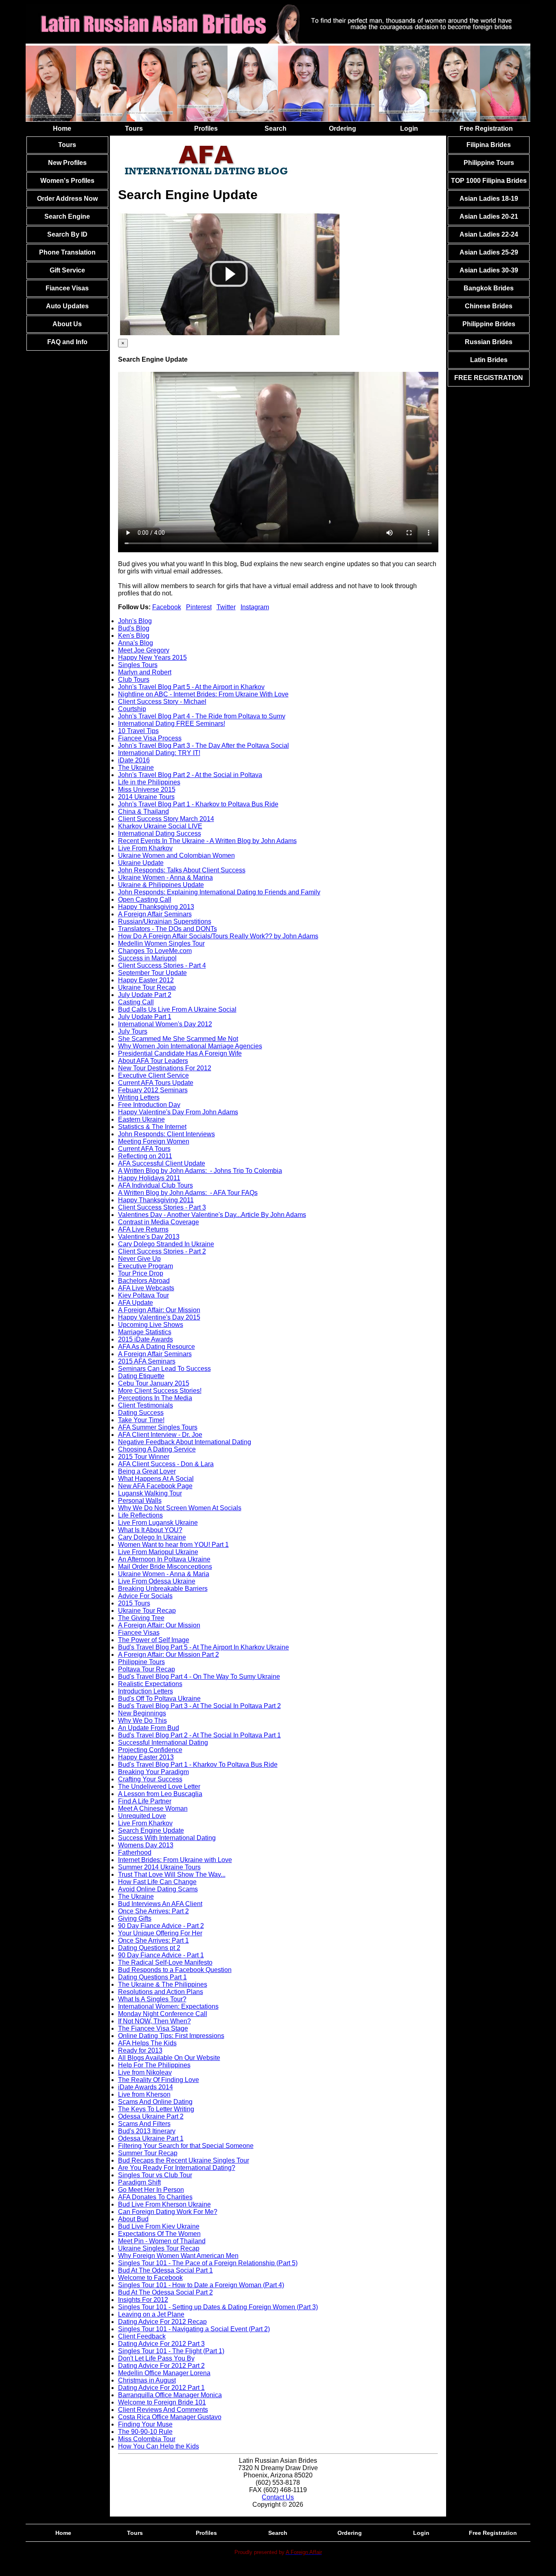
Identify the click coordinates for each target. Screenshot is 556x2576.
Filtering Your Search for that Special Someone (186, 2146)
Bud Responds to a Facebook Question (175, 1970)
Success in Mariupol (147, 958)
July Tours (133, 1031)
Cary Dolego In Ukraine (152, 1537)
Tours (134, 128)
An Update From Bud (149, 1728)
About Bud (133, 2219)
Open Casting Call (145, 899)
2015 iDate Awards (146, 1339)
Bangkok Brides (489, 288)
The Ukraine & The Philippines (163, 1984)
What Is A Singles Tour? (152, 1999)
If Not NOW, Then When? (154, 2021)
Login (409, 128)
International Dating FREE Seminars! (172, 724)
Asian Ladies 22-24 (489, 234)
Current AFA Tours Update (156, 1083)
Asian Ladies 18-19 (489, 199)
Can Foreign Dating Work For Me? (168, 2212)
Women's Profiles (67, 181)
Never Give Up (139, 1259)
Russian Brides (489, 342)
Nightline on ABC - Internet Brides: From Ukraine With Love (203, 694)
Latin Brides (489, 360)
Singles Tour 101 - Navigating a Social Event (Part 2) (194, 2329)
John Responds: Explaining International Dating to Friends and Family (219, 892)
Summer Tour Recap (148, 2153)
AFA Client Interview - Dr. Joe (160, 1435)
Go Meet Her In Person (151, 2190)
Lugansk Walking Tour (150, 1493)
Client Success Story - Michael (162, 702)
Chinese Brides (489, 306)
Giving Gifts (135, 1918)
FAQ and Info (67, 342)
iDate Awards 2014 (146, 2087)
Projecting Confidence (150, 1750)
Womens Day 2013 (146, 1845)
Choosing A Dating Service (157, 1449)
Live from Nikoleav (145, 2072)
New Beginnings (142, 1713)
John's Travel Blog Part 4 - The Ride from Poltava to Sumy (202, 716)
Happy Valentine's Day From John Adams (178, 1112)
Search (276, 128)
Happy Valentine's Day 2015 (159, 1317)
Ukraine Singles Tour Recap (159, 2248)
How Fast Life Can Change (157, 1882)
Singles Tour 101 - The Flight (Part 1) (171, 2351)
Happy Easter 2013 (146, 1757)
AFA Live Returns (143, 1229)
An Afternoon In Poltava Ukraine (164, 1559)
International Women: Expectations (168, 2006)
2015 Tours (134, 1603)
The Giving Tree (141, 1618)
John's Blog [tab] (135, 621)
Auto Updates (67, 306)
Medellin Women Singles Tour (161, 943)
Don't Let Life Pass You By (156, 2358)
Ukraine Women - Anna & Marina (165, 877)
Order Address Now (67, 199)
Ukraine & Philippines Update (161, 885)
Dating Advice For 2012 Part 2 (161, 2366)
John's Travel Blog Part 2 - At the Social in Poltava (190, 775)
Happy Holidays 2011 (149, 1178)
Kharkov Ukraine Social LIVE (160, 826)
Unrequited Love (142, 1816)
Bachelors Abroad (144, 1281)
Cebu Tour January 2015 (154, 1383)
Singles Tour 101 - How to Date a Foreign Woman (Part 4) (201, 2285)
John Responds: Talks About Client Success (182, 870)
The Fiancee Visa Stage (153, 2028)
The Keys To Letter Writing (156, 2109)
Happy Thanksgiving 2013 (156, 907)
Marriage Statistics (145, 1332)
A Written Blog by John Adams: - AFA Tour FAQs (188, 1193)
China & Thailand (143, 811)
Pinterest (199, 607)
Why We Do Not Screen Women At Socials (180, 1508)
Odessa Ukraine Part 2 (151, 2116)
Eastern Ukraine (141, 1119)
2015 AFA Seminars (147, 1361)
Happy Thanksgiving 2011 (156, 1200)
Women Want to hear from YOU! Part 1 (173, 1545)
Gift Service (67, 270)
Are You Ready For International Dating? (177, 2168)
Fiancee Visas (67, 288)
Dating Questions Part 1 (152, 1977)
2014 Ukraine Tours (146, 797)
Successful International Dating (163, 1743)
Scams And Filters (144, 2124)
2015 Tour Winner (144, 1457)
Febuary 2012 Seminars (153, 1090)
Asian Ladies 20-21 (489, 216)
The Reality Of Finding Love (159, 2080)
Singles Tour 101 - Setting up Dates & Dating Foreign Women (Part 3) (218, 2307)
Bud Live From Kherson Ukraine (164, 2204)
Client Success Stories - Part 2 (162, 1251)
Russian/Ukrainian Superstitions (165, 921)
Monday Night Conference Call (163, 2014)
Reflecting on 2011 (145, 1156)
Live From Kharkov (145, 848)
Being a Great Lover (147, 1471)
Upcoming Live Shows (151, 1325)
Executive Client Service (153, 1075)
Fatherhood (135, 1852)
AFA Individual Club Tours (155, 1185)
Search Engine (67, 216)
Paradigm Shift (139, 2182)
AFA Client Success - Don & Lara (166, 1464)
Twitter (226, 607)
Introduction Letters (146, 1691)
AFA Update (136, 1303)
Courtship (132, 709)
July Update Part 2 (145, 995)
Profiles (206, 128)
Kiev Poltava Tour (143, 1295)
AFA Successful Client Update (162, 1163)
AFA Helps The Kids (147, 2043)
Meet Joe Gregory (144, 650)
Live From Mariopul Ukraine (158, 1552)
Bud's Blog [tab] (134, 628)
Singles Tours (138, 665)
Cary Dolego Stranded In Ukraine (166, 1244)
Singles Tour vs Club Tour (155, 2175)
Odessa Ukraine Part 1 (151, 2138)
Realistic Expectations (150, 1684)
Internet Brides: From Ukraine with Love (175, 1860)
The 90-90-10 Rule (145, 2432)
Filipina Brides (489, 145)
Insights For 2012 (143, 2300)
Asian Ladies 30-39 (489, 270)
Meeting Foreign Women (154, 1141)
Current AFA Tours (144, 1149)
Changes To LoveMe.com (155, 951)
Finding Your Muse (145, 2424)
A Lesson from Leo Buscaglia (160, 1794)
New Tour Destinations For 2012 (165, 1068)
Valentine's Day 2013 (149, 1237)
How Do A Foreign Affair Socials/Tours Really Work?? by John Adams (218, 936)
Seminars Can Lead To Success (164, 1369)
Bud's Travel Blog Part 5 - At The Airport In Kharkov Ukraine (204, 1647)
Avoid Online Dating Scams (158, 1889)
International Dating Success (160, 833)
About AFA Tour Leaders (153, 1061)
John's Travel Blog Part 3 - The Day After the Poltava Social (204, 746)
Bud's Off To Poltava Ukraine (159, 1699)
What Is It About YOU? (150, 1530)
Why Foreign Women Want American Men (178, 2256)
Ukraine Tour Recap (147, 987)
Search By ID (67, 234)
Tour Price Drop (141, 1273)
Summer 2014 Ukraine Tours (159, 1867)
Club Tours (134, 680)
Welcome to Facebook (150, 2278)
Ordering (343, 128)
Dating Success (141, 1413)
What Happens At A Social (156, 1479)
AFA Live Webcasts (146, 1288)
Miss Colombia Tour (147, 2439)
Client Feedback (142, 2336)
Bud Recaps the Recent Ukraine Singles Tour (184, 2160)
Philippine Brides (489, 324)
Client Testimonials (146, 1405)
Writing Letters (139, 1097)
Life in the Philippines (149, 782)
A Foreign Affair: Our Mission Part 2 (169, 1655)
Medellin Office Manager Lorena (164, 2373)
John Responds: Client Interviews (166, 1134)
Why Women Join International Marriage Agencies (190, 1046)
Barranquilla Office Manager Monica (170, 2395)
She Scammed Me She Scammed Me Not (178, 1039)
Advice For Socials (145, 1596)
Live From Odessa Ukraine (157, 1581)
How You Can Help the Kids (159, 2446)
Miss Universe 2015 (147, 789)
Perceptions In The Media (155, 1398)
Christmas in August (147, 2380)
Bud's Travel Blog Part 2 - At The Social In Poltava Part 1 (199, 1735)
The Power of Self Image (154, 1640)
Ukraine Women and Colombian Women (176, 855)
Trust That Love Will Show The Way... (172, 1874)
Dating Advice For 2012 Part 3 (161, 2344)
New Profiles (67, 163)
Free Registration (486, 128)
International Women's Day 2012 (165, 1024)
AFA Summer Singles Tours (158, 1427)
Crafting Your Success (150, 1779)
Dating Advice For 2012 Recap (162, 2322)
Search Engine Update (151, 1830)
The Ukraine (136, 768)
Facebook (167, 607)
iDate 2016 (134, 760)
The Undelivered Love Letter (159, 1787)
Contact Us (278, 2497)
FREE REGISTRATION (489, 378)
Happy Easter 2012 (146, 980)
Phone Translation (67, 252)
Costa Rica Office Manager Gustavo (170, 2417)
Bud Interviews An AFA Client (160, 1904)
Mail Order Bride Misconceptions (165, 1567)
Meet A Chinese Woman (153, 1808)
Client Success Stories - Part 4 (162, 965)
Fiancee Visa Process (150, 738)
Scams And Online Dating (155, 2102)
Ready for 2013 (140, 2050)
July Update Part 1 (145, 1017)
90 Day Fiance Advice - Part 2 (161, 1926)
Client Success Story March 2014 (166, 819)
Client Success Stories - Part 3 (162, 1207)
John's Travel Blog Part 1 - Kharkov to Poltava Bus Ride (198, 804)
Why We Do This (142, 1721)
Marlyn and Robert (145, 672)
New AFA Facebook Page (155, 1486)
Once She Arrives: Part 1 (153, 1940)
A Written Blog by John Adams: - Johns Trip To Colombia (200, 1171)
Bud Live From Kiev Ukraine (159, 2226)
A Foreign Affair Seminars (155, 914)
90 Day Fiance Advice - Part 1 (161, 1955)
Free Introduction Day (149, 1105)
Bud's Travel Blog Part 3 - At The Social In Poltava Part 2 (199, 1706)
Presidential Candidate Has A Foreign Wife (180, 1053)
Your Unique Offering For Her (160, 1933)
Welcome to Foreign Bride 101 (162, 2402)
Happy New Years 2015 (152, 658)
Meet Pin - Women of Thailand (162, 2241)
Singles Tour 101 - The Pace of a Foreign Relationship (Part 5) (208, 2263)
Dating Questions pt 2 (149, 1948)
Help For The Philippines (154, 2065)
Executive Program (146, 1266)
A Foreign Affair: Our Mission (159, 1310)
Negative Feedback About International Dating (185, 1442)
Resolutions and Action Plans (161, 1992)
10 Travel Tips (138, 731)
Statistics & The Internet (152, 1127)
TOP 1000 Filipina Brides (489, 181)
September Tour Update (152, 973)
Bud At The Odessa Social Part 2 (165, 2292)
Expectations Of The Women (159, 2234)
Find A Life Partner (145, 1801)
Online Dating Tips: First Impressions (171, 2036)
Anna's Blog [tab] (136, 643)
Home (62, 128)
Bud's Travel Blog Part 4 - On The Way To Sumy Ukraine (199, 1677)
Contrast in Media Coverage (159, 1222)
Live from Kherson (144, 2094)
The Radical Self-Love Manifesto (165, 1962)
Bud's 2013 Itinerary (147, 2131)
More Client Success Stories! (160, 1391)
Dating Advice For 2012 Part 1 (161, 2388)
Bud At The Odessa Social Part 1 (165, 2270)
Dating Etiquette (141, 1376)
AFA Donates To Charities (155, 2197)
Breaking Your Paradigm (153, 1772)
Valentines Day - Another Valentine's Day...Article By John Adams (212, 1215)
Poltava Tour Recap (147, 1669)
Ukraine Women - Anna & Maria (164, 1574)
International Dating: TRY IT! (159, 753)
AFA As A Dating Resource (157, 1347)
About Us (67, 324)
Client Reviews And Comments (163, 2410)
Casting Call (136, 1002)
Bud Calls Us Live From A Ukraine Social (177, 1009)
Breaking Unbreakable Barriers (163, 1589)
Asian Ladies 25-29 (489, 252)
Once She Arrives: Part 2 (153, 1911)
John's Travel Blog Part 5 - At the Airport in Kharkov (191, 687)
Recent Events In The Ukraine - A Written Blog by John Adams (207, 841)
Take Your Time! (141, 1420)
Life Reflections (140, 1515)
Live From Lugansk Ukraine (158, 1523)
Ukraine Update (141, 863)
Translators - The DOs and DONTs (167, 929)
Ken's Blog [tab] (134, 636)
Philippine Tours (141, 1662)
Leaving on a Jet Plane (151, 2314)
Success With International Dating (167, 1838)
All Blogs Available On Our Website (169, 2058)
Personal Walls (140, 1501)
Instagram (255, 607)
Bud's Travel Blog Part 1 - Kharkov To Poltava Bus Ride (198, 1765)
